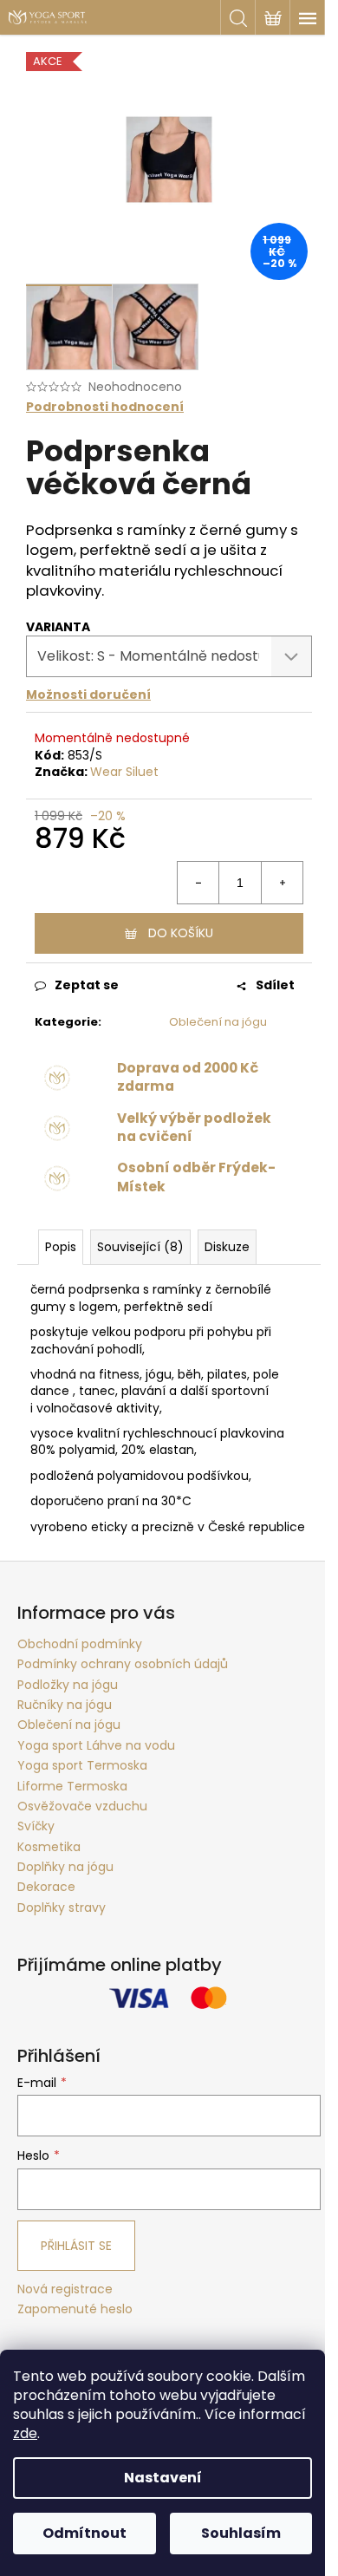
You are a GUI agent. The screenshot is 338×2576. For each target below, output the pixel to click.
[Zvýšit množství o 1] (282, 883)
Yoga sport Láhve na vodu (96, 1745)
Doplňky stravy (62, 1908)
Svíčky (36, 1826)
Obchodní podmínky (80, 1644)
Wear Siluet (124, 772)
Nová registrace (65, 2289)
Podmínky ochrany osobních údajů (123, 1664)
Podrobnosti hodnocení (105, 407)
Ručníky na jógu (65, 1705)
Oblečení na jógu (218, 1022)
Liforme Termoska (72, 1786)
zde (25, 2433)
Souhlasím (241, 2533)
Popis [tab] (61, 1247)
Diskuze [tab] (227, 1247)
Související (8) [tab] (140, 1247)
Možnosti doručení (88, 695)
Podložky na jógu (68, 1685)
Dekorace (46, 1887)
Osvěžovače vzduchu (82, 1806)
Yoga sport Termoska (82, 1765)
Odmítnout (84, 2533)
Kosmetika (49, 1847)
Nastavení (163, 2478)
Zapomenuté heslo (75, 2309)
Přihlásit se (76, 2246)
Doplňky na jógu (65, 1867)
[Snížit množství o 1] (198, 883)
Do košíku (181, 933)
